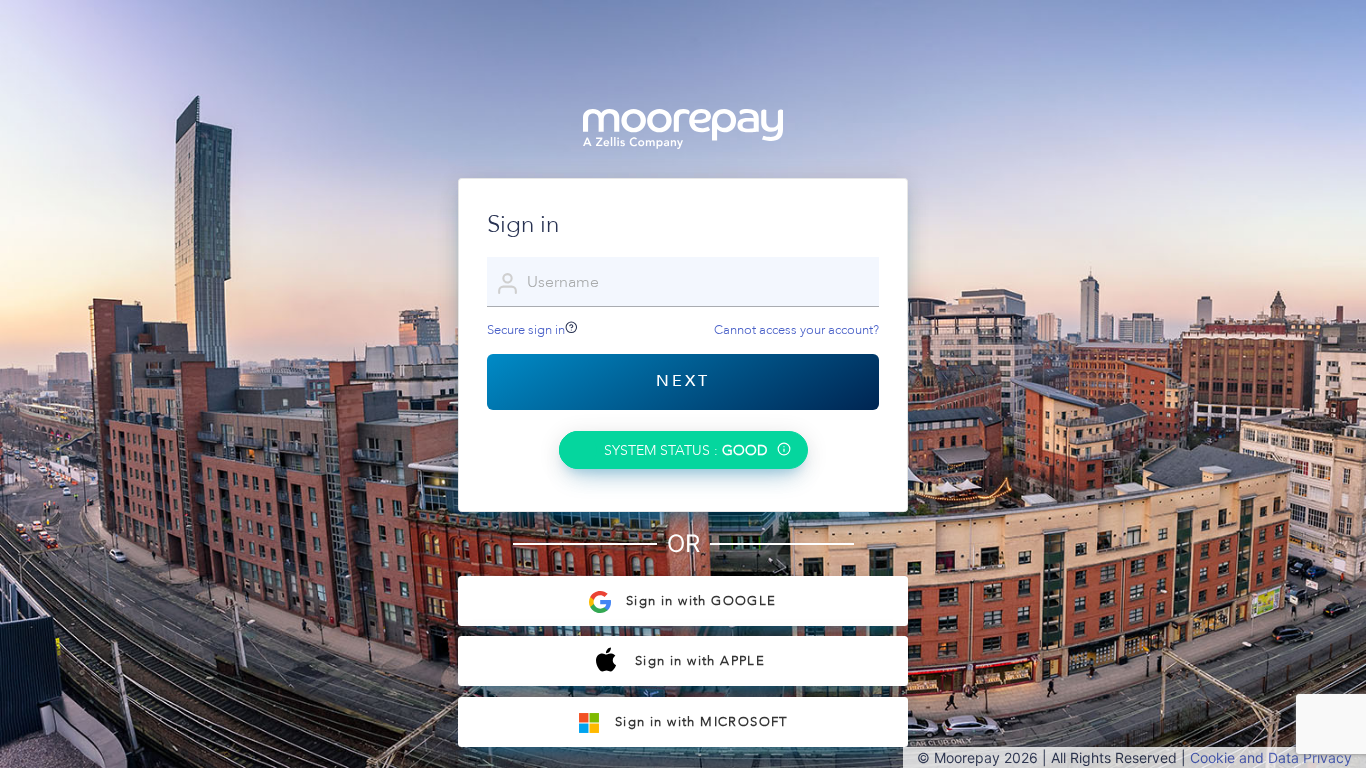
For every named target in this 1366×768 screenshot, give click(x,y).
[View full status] (784, 451)
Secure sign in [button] (526, 330)
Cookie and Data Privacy (1271, 757)
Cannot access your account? (796, 330)
